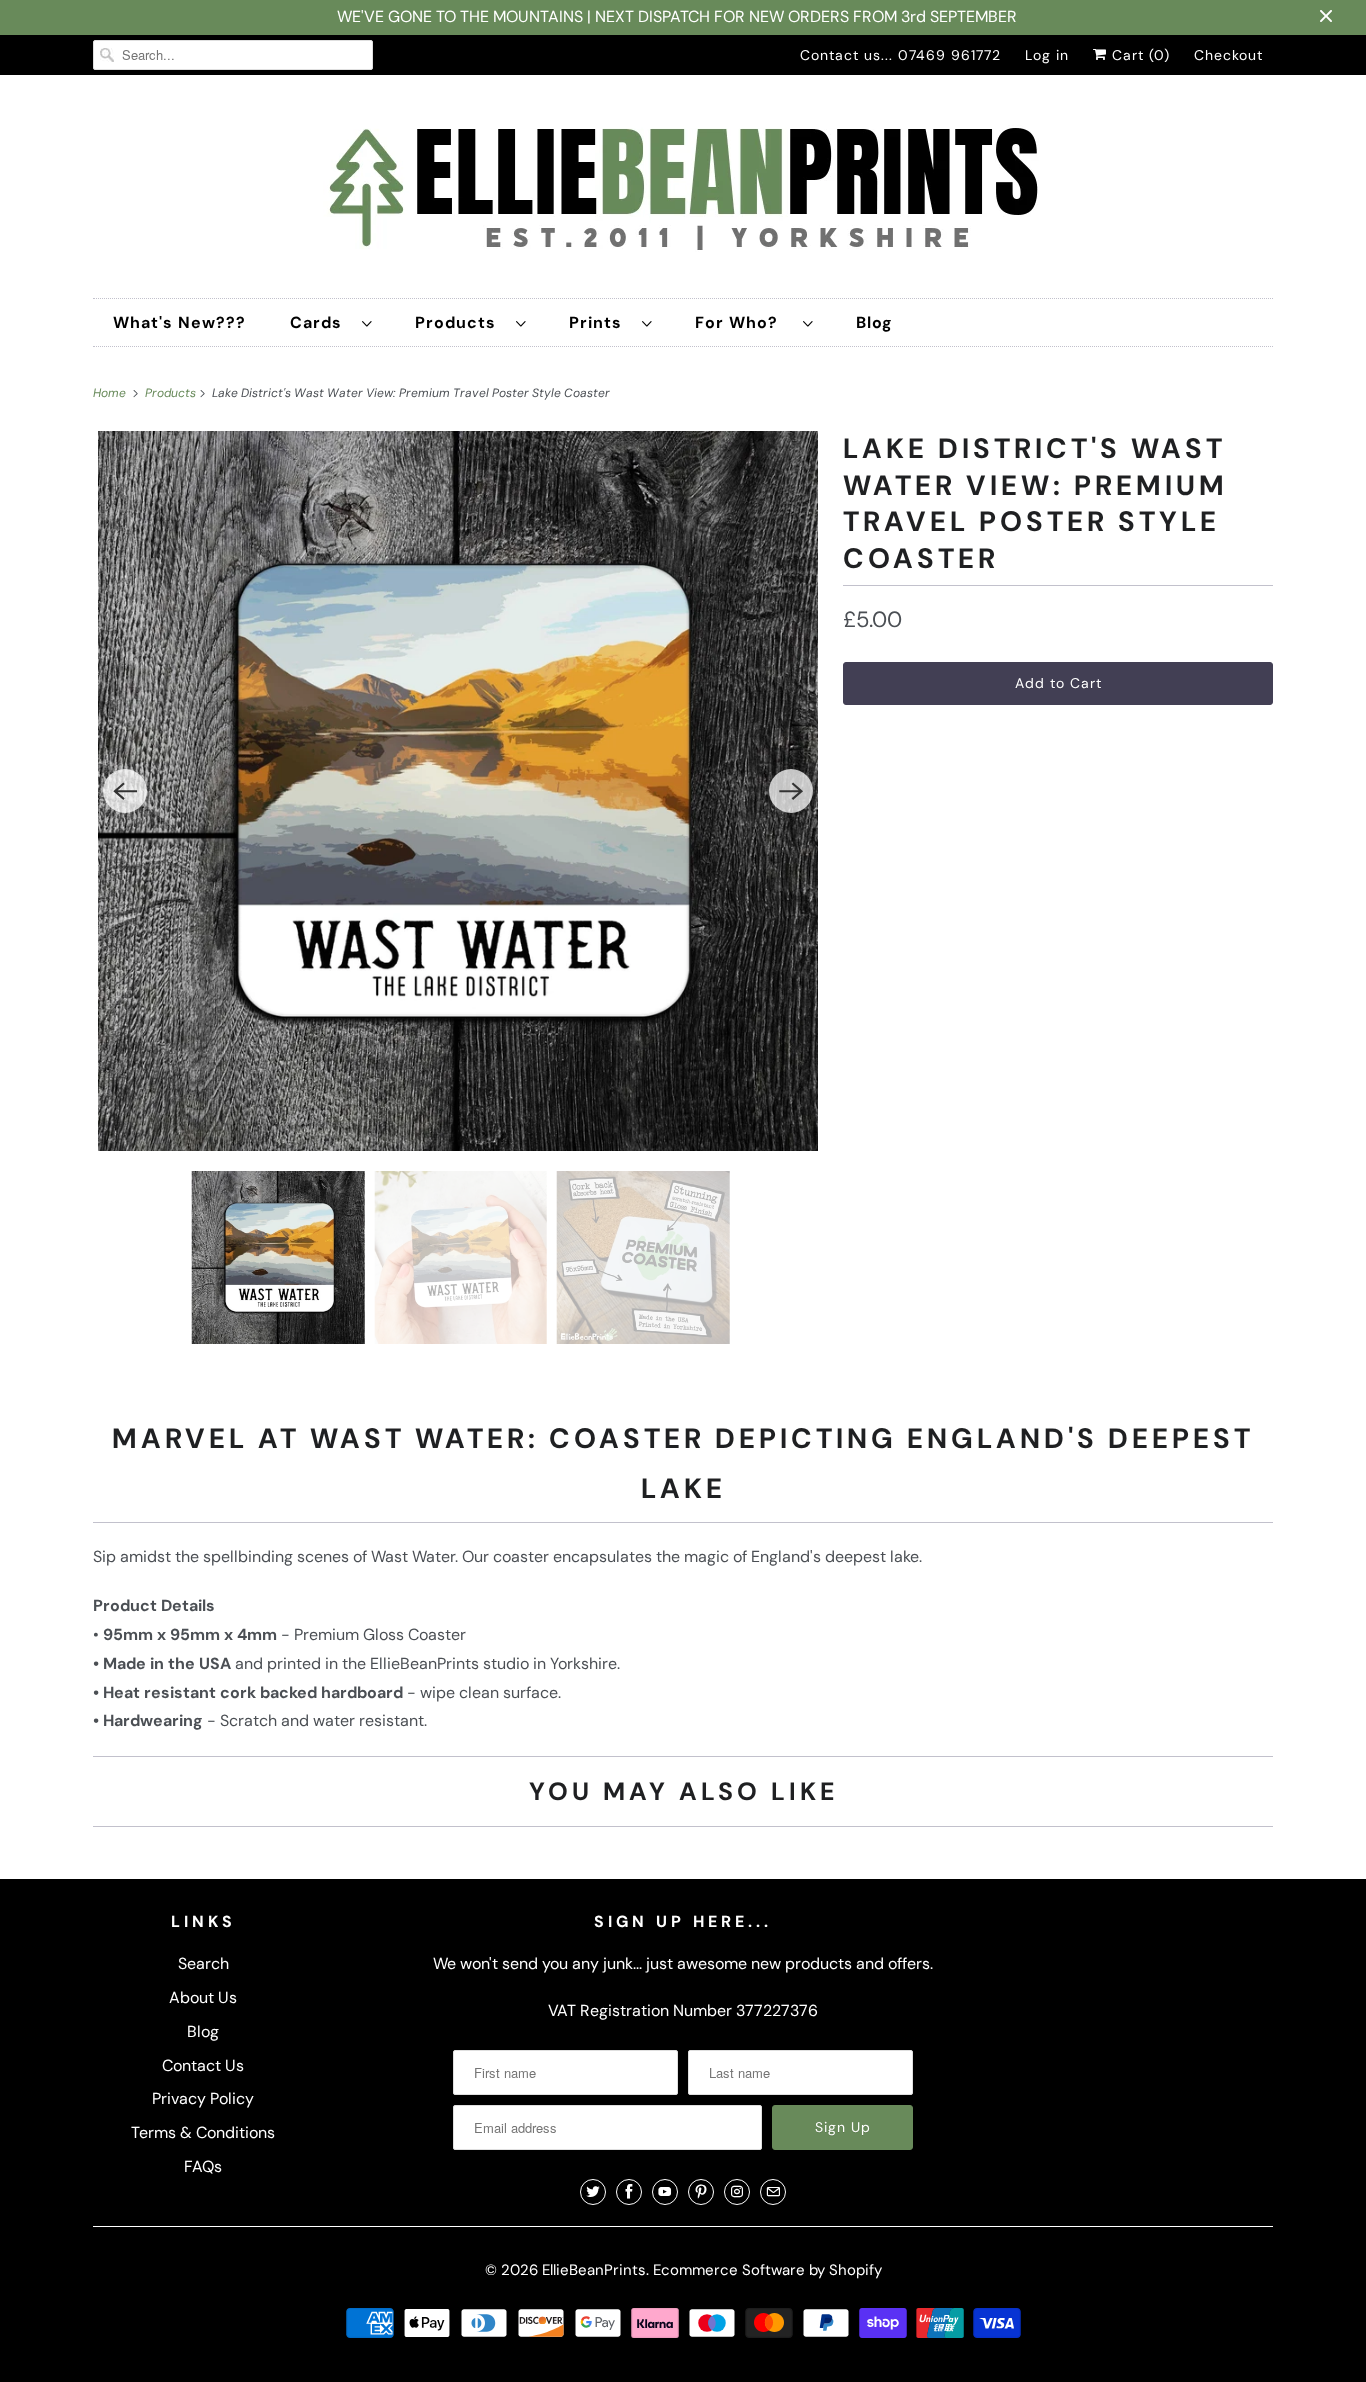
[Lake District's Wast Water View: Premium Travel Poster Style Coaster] (458, 791)
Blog (874, 322)
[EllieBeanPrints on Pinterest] (701, 2192)
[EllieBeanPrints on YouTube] (665, 2192)
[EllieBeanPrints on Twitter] (593, 2192)
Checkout (1228, 55)
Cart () (1138, 55)
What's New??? (179, 322)
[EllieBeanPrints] (683, 191)
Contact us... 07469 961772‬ (900, 55)
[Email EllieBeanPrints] (773, 2192)
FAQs (203, 2166)
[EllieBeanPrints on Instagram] (737, 2192)
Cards (321, 322)
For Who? (744, 322)
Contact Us (203, 2065)
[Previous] (125, 791)
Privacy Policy (203, 2098)
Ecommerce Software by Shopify (767, 2270)
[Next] (791, 791)
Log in (1047, 55)
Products (460, 322)
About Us (203, 1997)
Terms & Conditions (203, 2132)
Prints (600, 322)
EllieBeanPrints (594, 2270)
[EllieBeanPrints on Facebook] (629, 2192)
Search (203, 1963)
